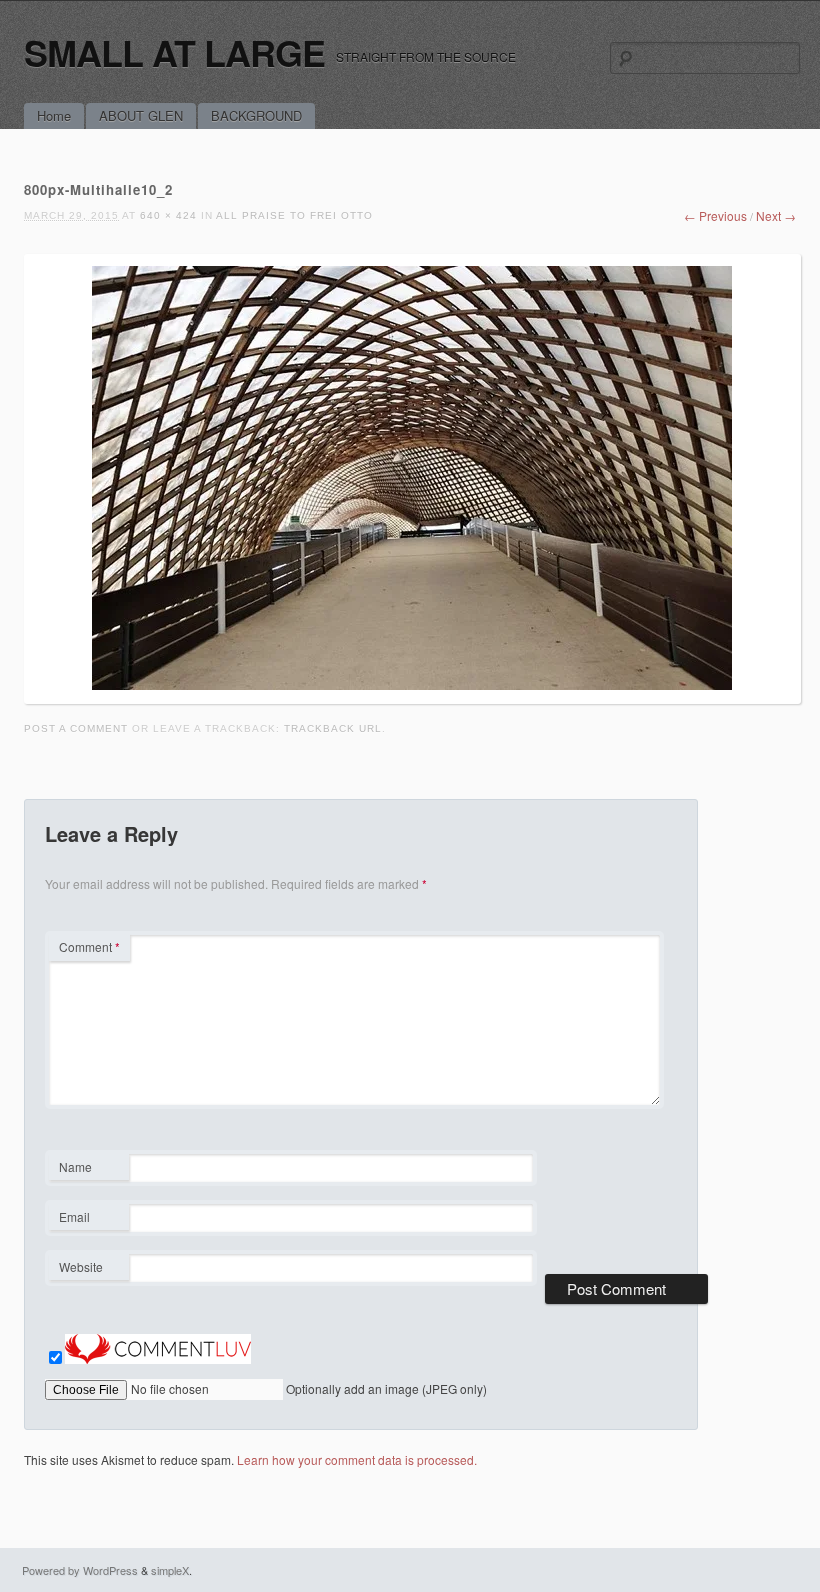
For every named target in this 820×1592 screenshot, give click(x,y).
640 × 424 (168, 215)
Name (88, 1169)
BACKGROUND (256, 115)
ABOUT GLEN (141, 115)
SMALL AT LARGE (174, 52)
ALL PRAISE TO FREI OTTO (294, 215)
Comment (89, 946)
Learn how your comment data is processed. (357, 1459)
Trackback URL (333, 728)
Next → (776, 215)
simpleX (170, 1570)
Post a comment (76, 728)
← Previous (715, 215)
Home (54, 115)
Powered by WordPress (80, 1570)
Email (88, 1219)
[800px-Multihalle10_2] (412, 684)
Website (81, 1266)
